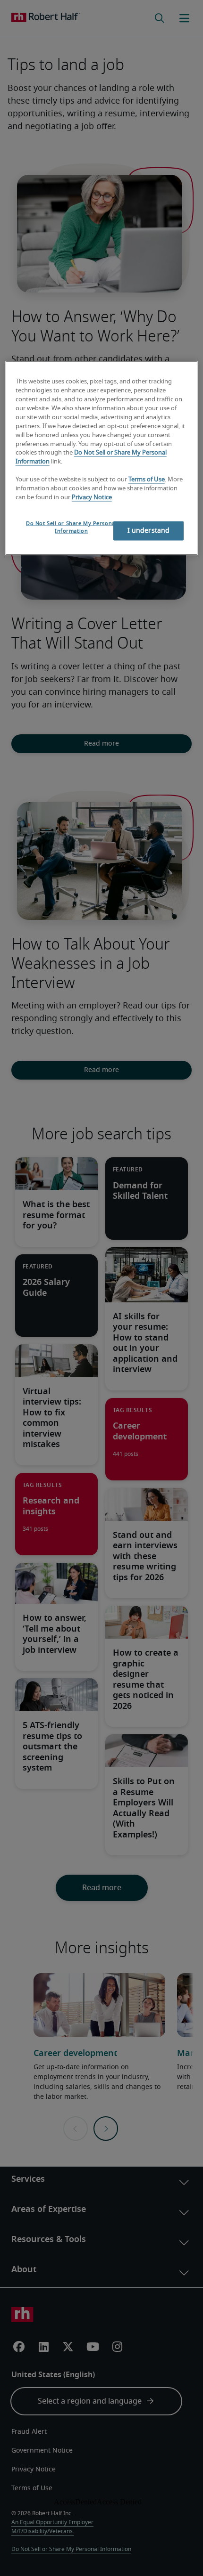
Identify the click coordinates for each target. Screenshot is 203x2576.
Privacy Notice (92, 497)
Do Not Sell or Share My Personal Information (71, 527)
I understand (149, 530)
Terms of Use (147, 480)
